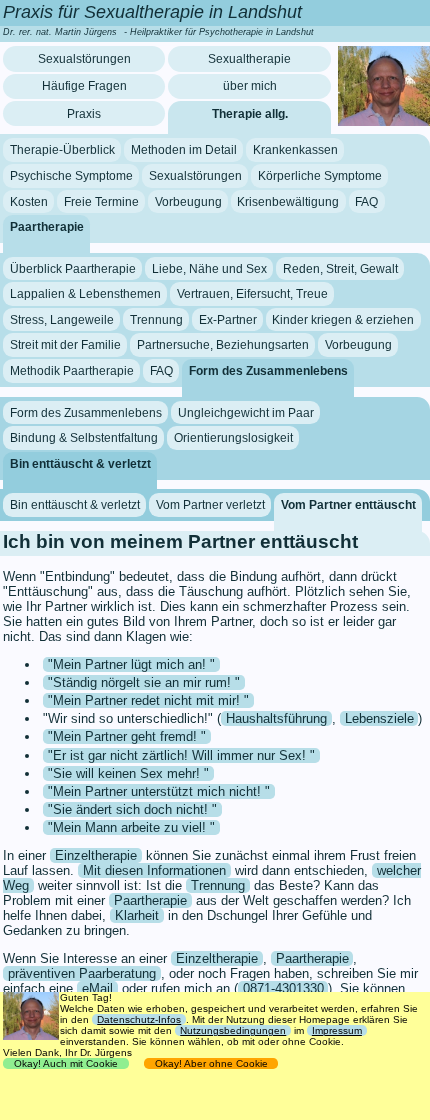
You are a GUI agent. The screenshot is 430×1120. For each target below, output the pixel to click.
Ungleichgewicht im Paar (246, 412)
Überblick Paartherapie (73, 268)
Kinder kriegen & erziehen (343, 320)
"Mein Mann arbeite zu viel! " (131, 827)
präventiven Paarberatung (82, 973)
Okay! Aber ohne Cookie (211, 1063)
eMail (97, 988)
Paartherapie (47, 227)
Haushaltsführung (276, 718)
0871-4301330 (283, 988)
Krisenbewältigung (288, 201)
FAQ (366, 201)
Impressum (337, 1030)
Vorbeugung (188, 201)
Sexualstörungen (84, 59)
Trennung (156, 320)
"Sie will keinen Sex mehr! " (128, 773)
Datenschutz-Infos (139, 1019)
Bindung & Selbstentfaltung (84, 438)
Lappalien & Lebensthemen (85, 294)
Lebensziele (379, 718)
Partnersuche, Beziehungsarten (223, 345)
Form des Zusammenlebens (268, 371)
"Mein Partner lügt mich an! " (131, 664)
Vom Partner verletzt (210, 505)
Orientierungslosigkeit (233, 438)
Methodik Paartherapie (72, 371)
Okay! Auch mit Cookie (66, 1063)
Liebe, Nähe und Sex (209, 268)
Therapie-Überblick (62, 150)
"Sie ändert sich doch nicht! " (132, 809)
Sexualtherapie (249, 59)
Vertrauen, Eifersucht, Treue (252, 294)
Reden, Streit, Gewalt (340, 268)
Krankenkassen (295, 150)
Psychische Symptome (71, 176)
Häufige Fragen (84, 86)
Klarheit (137, 915)
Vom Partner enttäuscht (348, 505)
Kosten (29, 201)
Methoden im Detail (184, 150)
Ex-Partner (228, 320)
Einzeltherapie (96, 855)
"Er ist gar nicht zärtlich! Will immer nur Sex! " (181, 755)
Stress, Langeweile (62, 320)
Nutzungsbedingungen (233, 1030)
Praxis (84, 114)
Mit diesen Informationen (154, 870)
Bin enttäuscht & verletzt (80, 464)
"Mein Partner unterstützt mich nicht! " (159, 791)
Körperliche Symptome (320, 176)
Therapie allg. (250, 114)
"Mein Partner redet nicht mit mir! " (148, 700)
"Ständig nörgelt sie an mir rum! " (144, 682)
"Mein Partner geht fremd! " (127, 736)
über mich (250, 86)
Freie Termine (101, 201)
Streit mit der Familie (65, 345)
